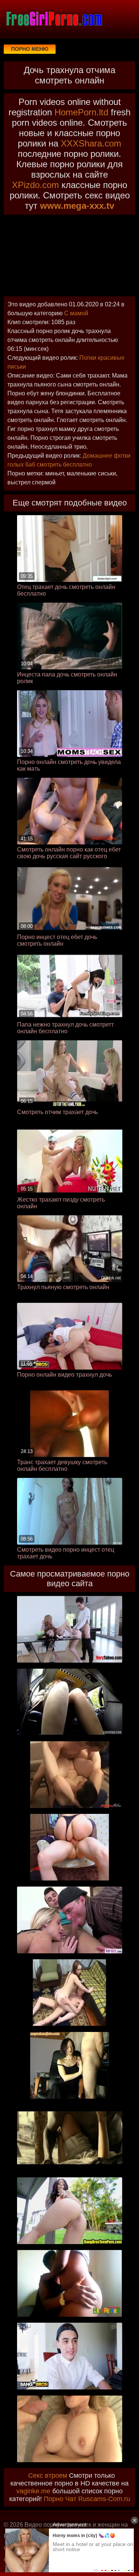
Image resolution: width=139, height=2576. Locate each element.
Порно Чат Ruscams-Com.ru (87, 2499)
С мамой (76, 313)
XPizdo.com (35, 185)
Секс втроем (48, 2475)
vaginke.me (33, 2491)
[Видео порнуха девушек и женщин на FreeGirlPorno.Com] (54, 19)
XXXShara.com (91, 143)
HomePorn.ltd (81, 112)
